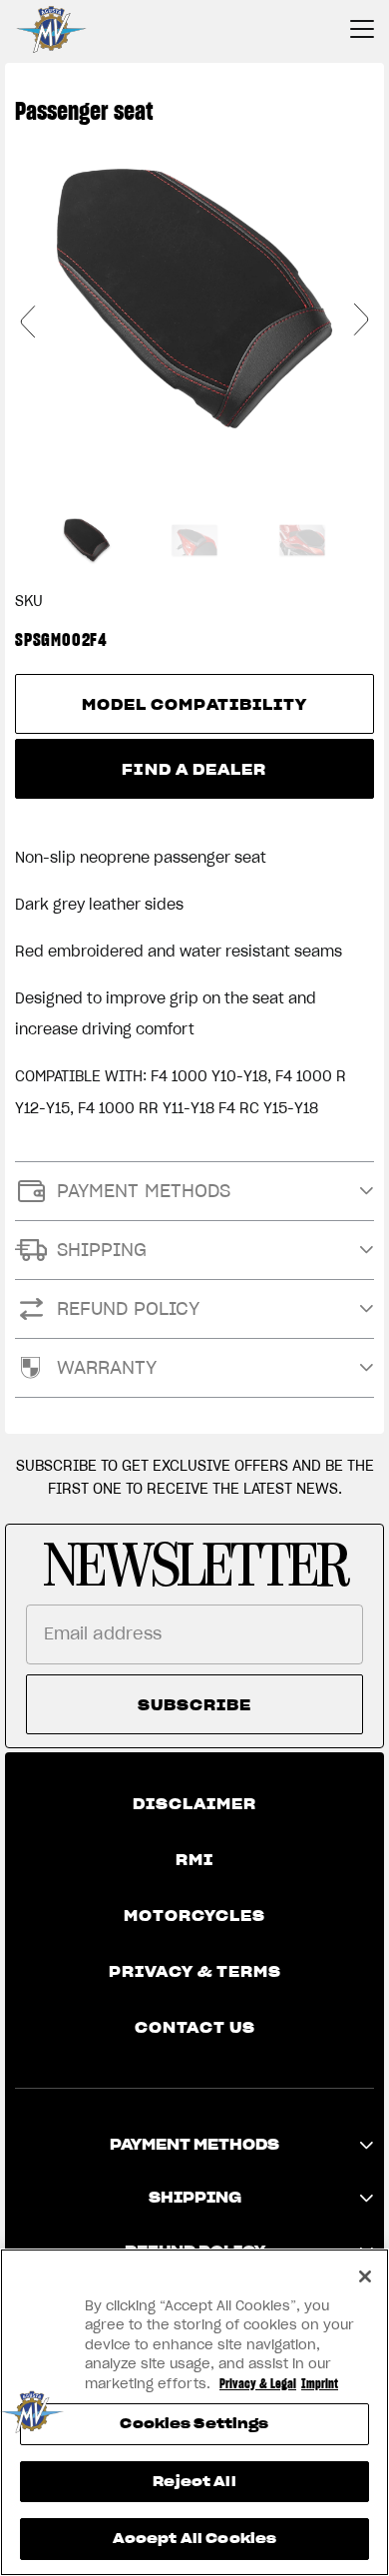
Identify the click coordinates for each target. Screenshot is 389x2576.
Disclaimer (194, 1804)
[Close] (365, 2276)
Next (361, 321)
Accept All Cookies (194, 2539)
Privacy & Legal (258, 2384)
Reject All (194, 2482)
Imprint (320, 2384)
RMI (194, 1860)
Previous (28, 321)
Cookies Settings (194, 2424)
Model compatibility (195, 705)
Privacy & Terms (195, 1972)
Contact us (195, 2028)
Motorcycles (194, 1916)
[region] (194, 2412)
